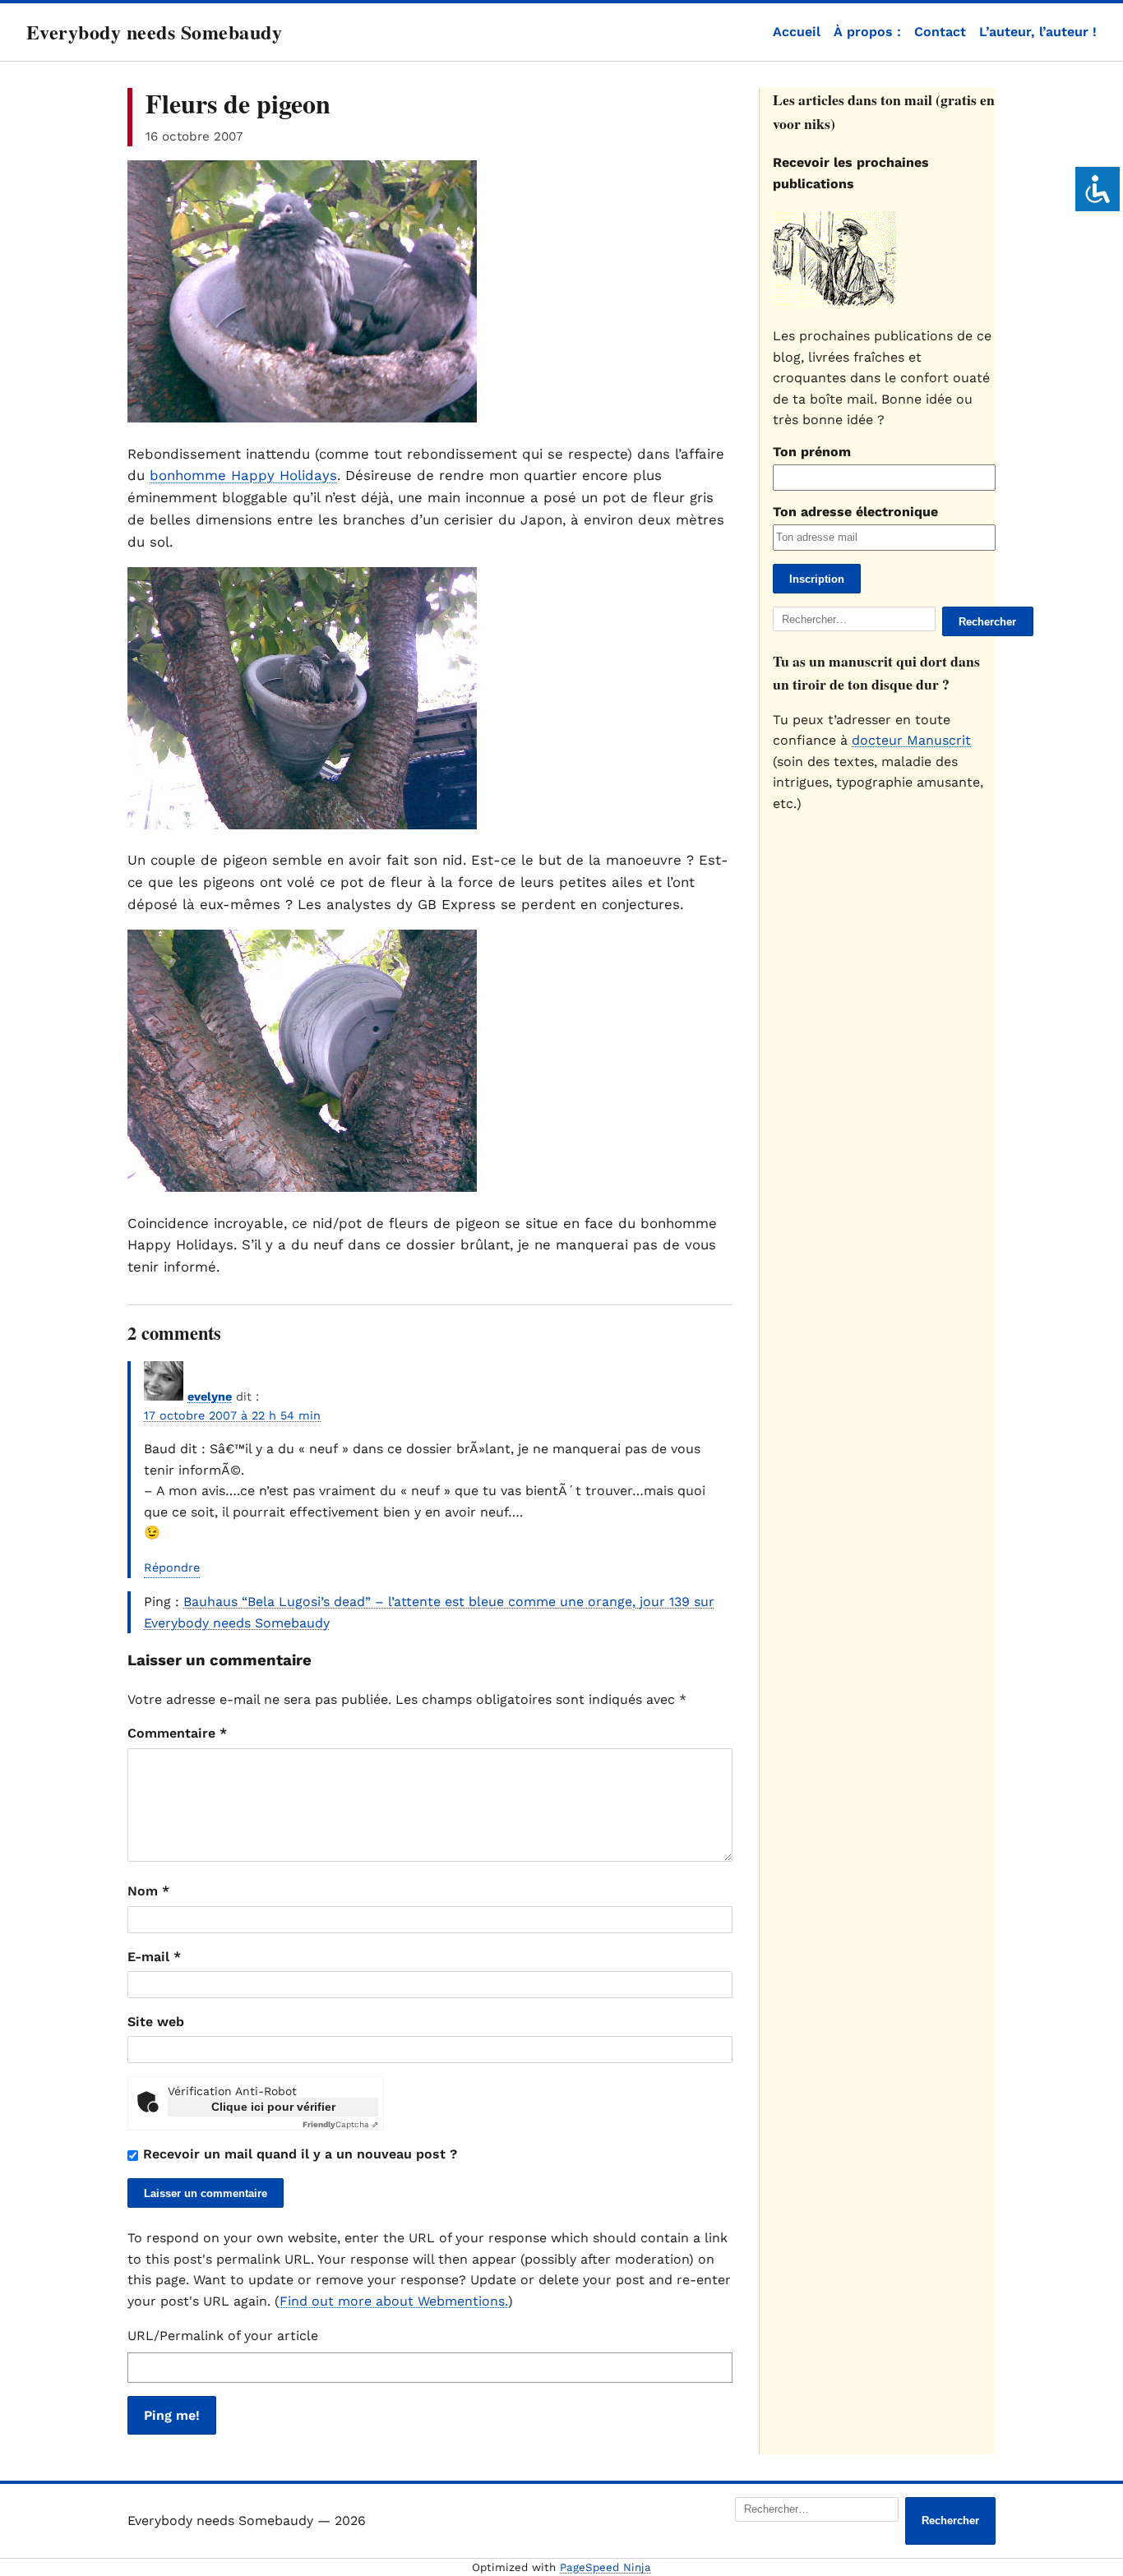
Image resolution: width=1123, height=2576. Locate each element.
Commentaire (177, 1733)
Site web (156, 2022)
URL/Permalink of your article (223, 2336)
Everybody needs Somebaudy (154, 32)
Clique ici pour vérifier (273, 2107)
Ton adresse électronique (855, 512)
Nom (148, 1891)
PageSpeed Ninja (605, 2567)
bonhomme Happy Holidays (243, 475)
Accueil (797, 32)
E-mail (154, 1957)
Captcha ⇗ (340, 2124)
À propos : (867, 32)
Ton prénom (812, 452)
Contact (940, 32)
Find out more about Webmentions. (394, 2301)
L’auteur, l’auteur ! (1038, 32)
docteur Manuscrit (911, 740)
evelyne (210, 1396)
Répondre (172, 1567)
